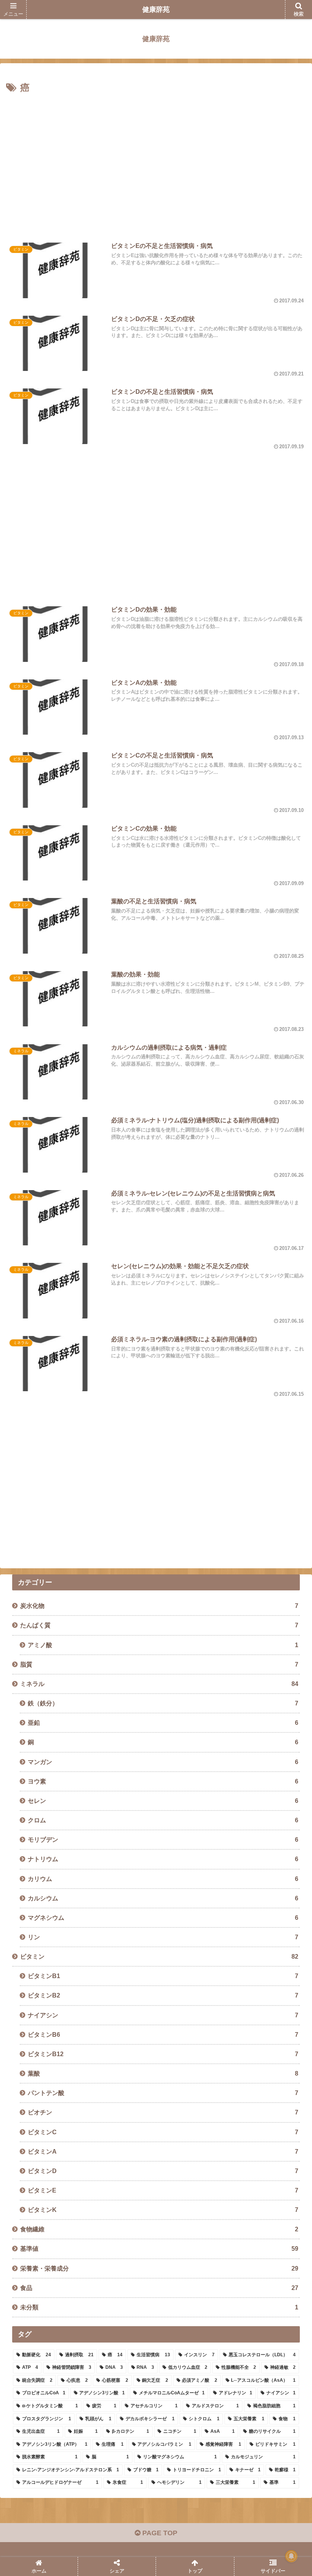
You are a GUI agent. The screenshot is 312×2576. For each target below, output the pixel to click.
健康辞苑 (156, 10)
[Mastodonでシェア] (119, 2163)
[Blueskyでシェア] (188, 2163)
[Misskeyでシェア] (258, 2163)
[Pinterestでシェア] (49, 2205)
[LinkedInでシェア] (119, 2205)
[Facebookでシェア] (49, 2184)
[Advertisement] (156, 164)
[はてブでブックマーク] (188, 2184)
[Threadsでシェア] (119, 2184)
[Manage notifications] (291, 2556)
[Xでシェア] (49, 2163)
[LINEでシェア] (258, 2184)
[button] (289, 1594)
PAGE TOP (159, 2533)
